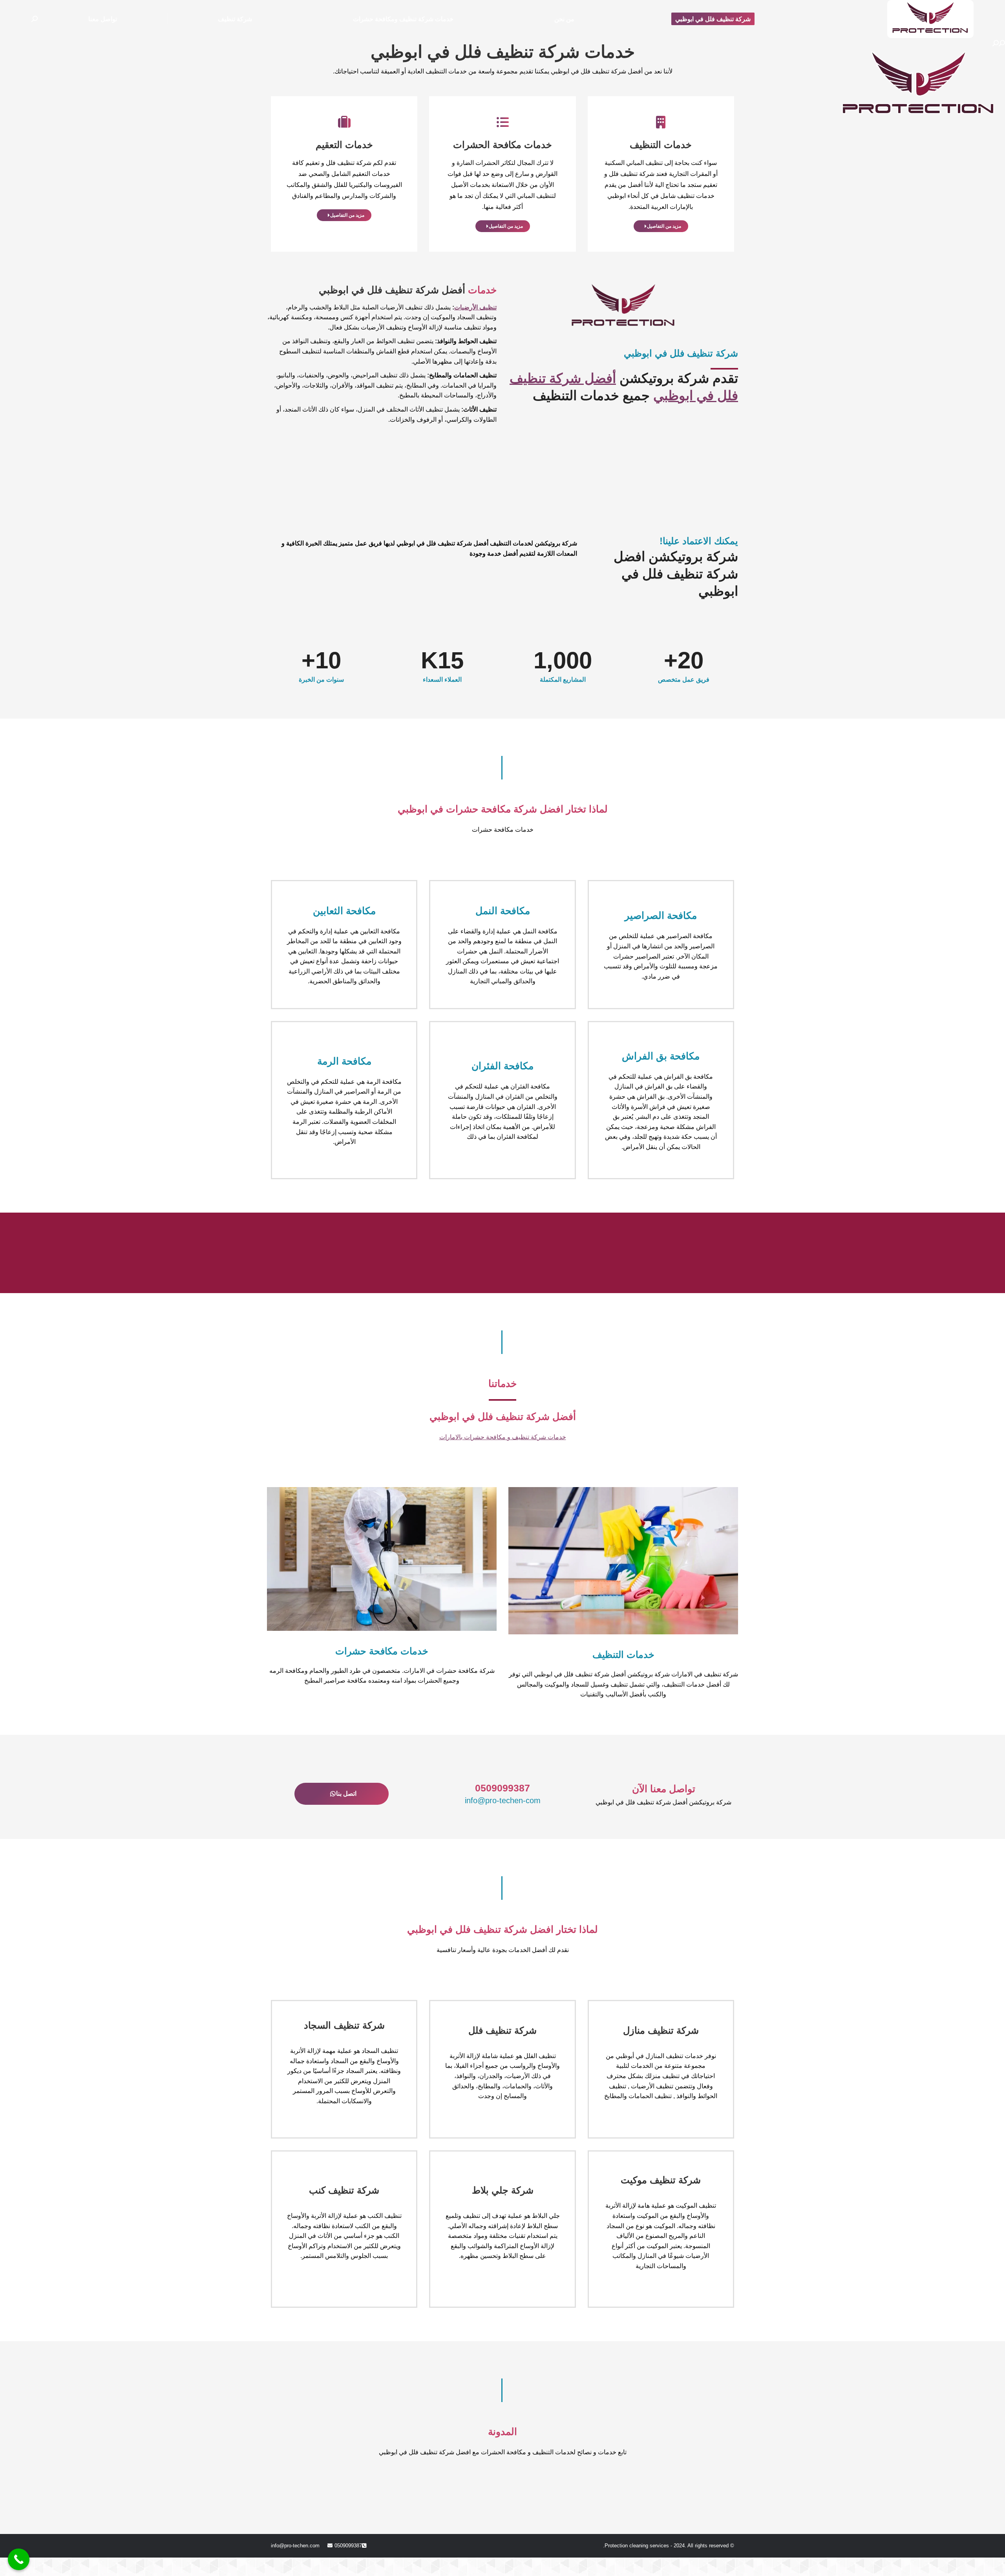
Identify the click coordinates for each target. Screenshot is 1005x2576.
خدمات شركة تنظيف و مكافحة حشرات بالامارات (503, 1437)
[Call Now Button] (19, 2559)
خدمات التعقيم (344, 145)
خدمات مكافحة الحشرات (502, 145)
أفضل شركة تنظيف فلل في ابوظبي (392, 290)
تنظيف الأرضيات (475, 307)
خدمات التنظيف (661, 145)
